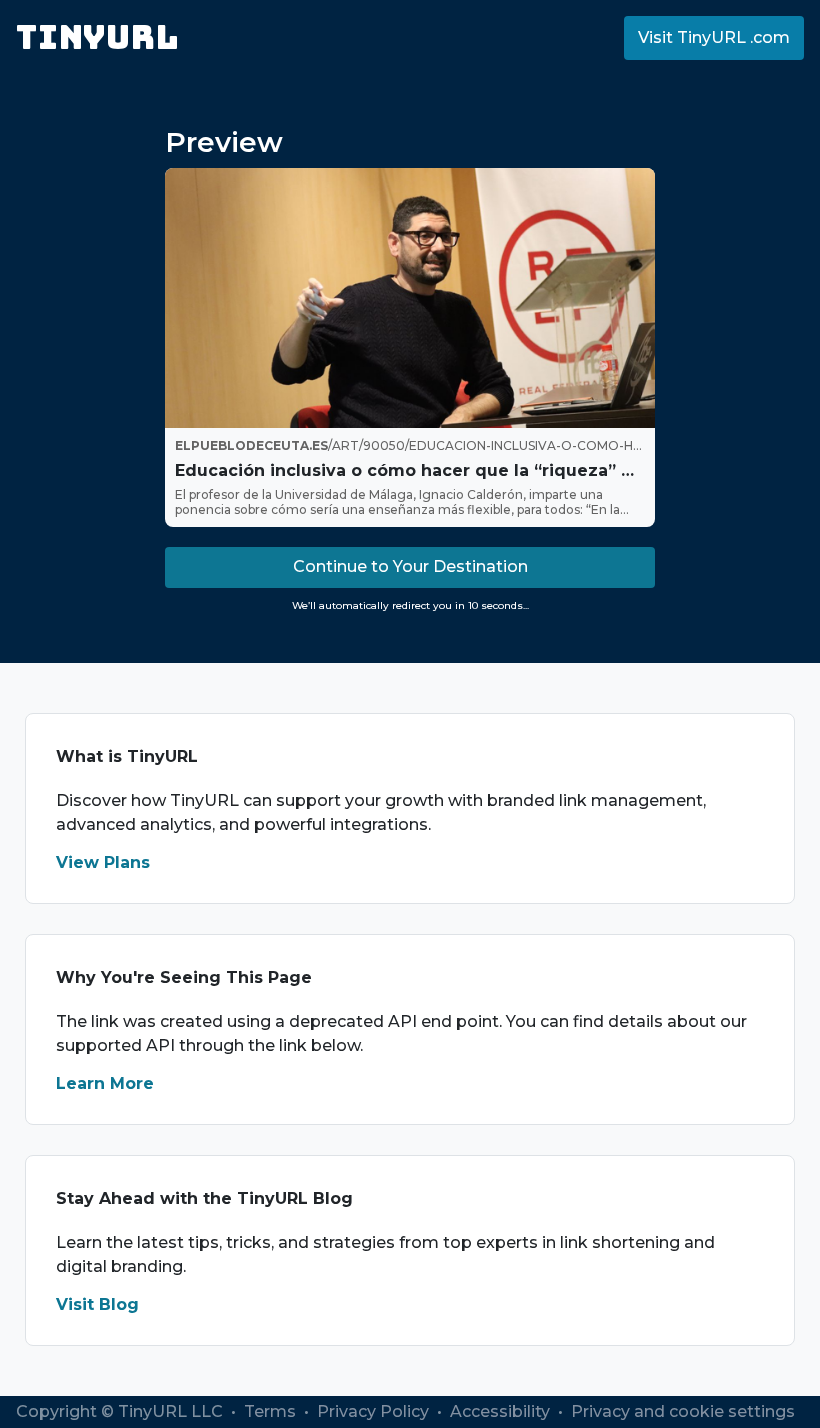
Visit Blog (97, 1304)
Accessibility (502, 1411)
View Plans (103, 862)
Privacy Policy (375, 1411)
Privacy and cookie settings (683, 1411)
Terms (272, 1411)
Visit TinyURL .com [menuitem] (714, 37)
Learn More (105, 1083)
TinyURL (97, 37)
